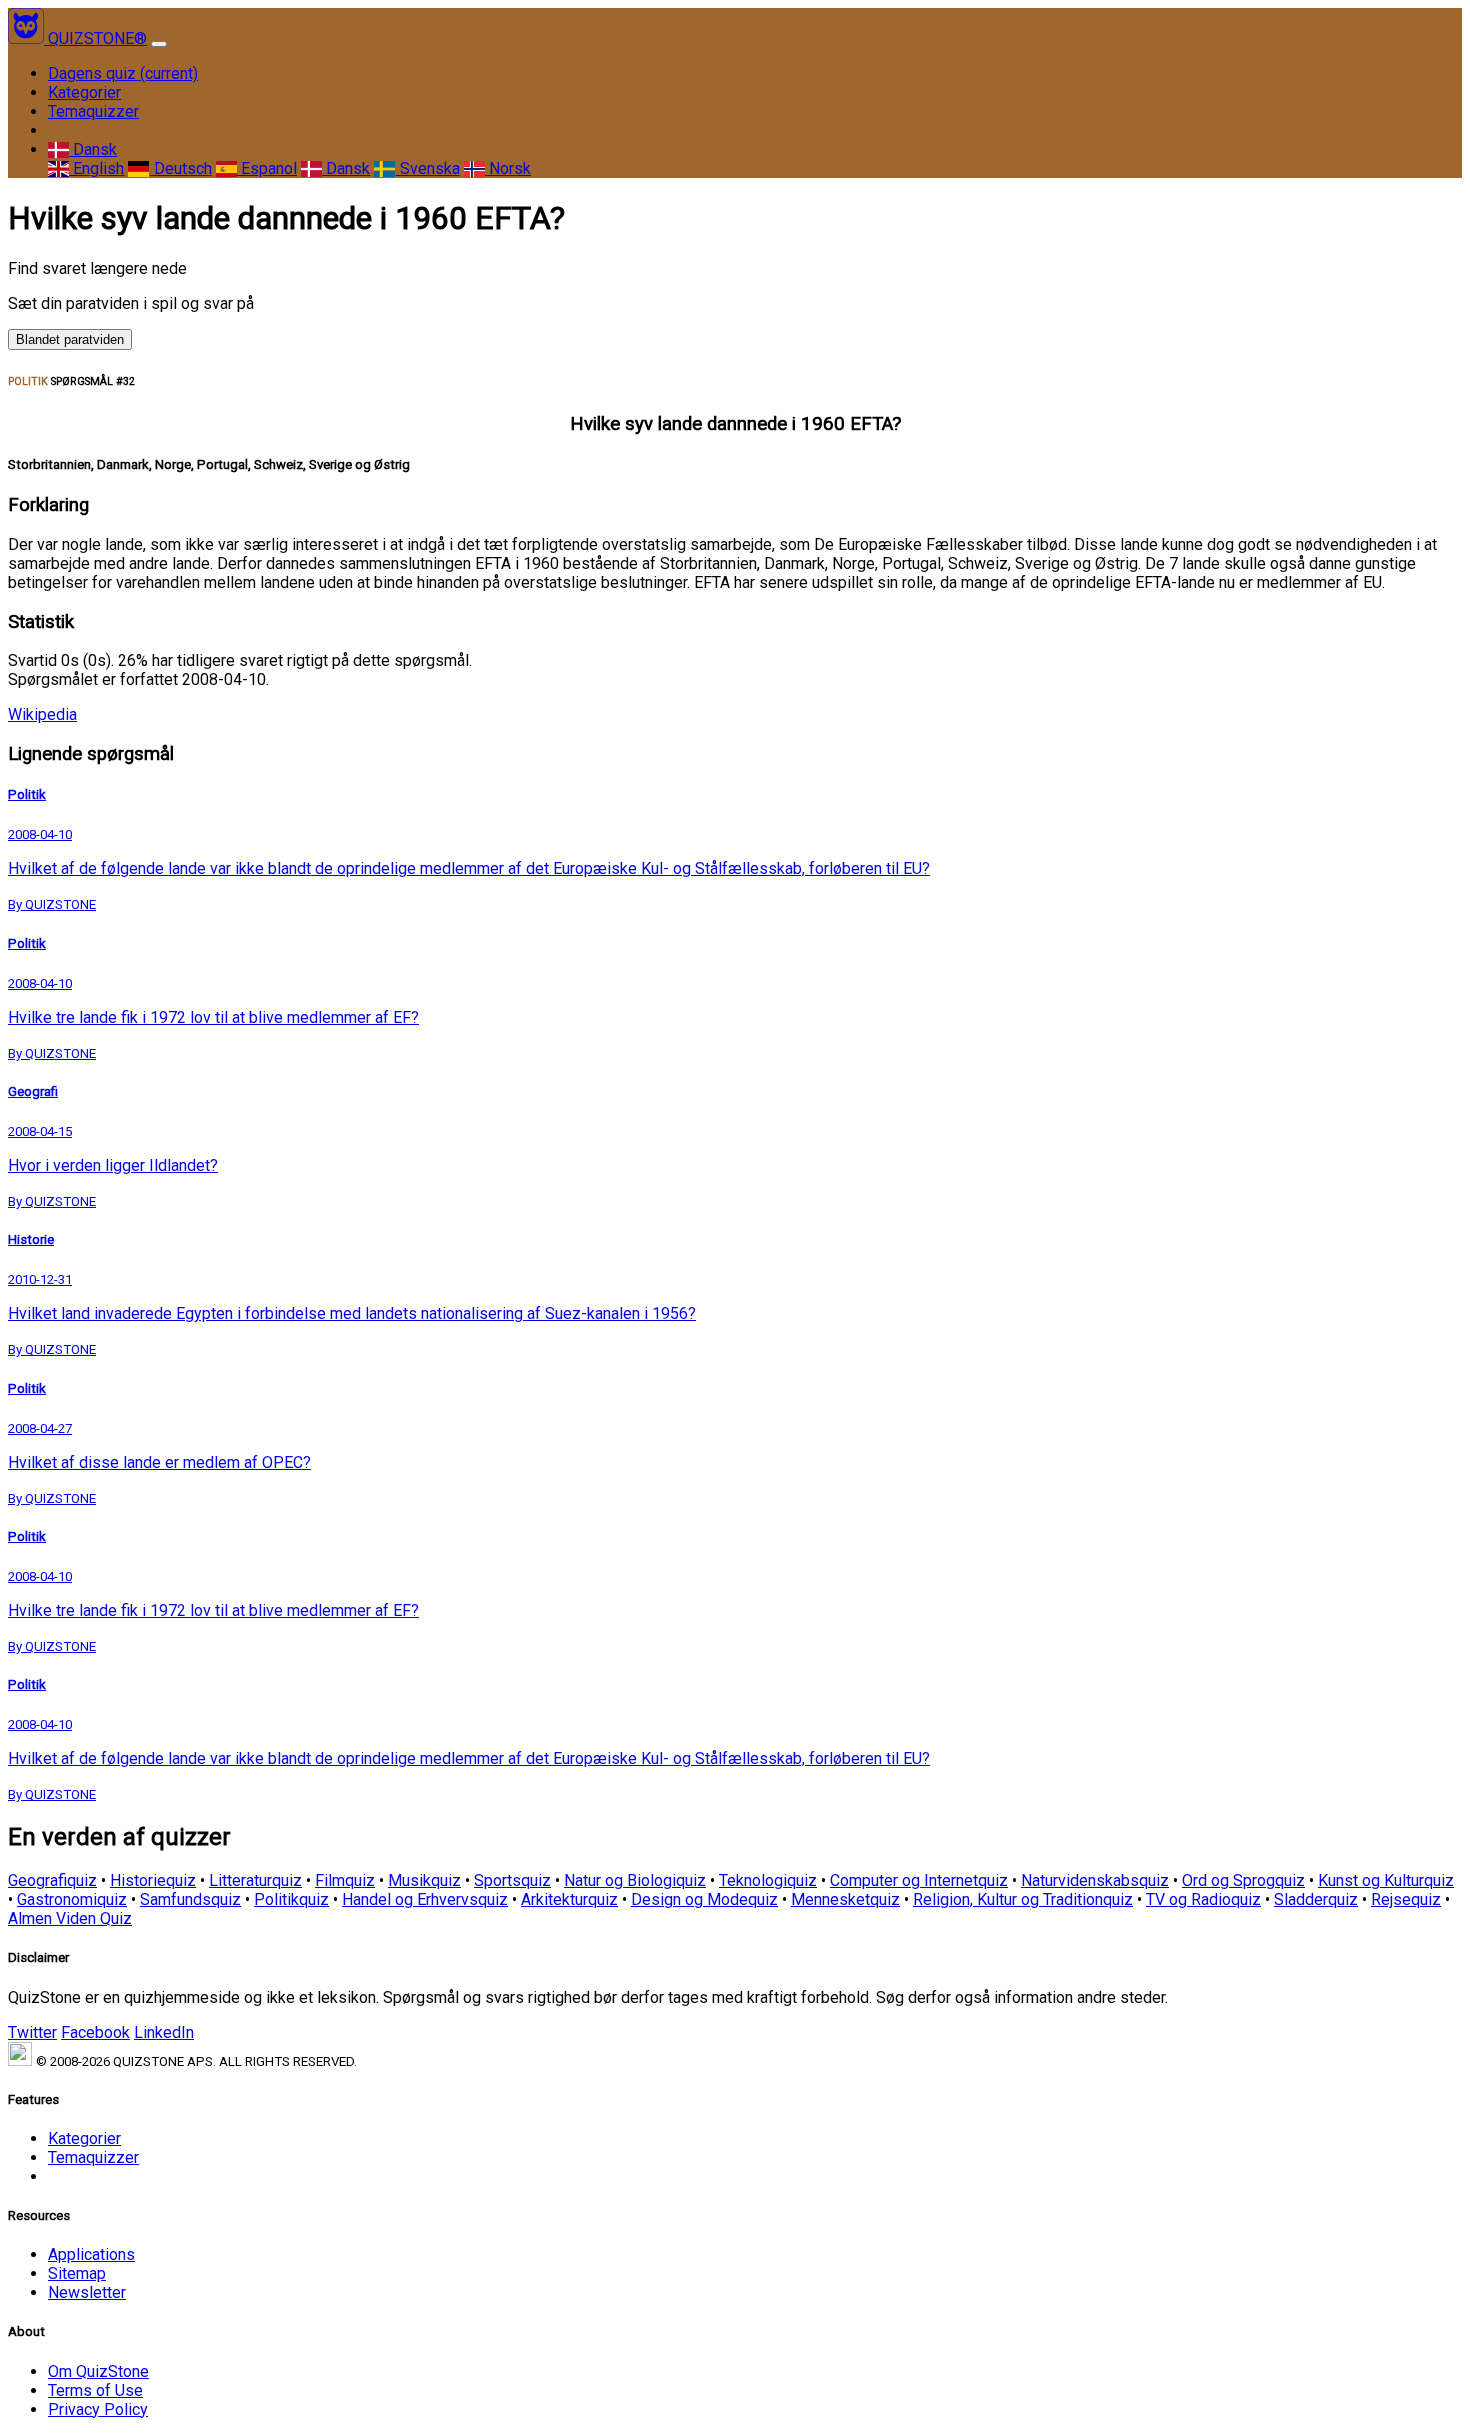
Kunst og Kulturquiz (1386, 1880)
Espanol (267, 168)
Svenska (427, 168)
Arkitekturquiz (569, 1899)
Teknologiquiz (768, 1880)
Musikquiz (424, 1880)
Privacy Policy (98, 2409)
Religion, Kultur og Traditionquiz (1023, 1899)
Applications (91, 2254)
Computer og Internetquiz (919, 1880)
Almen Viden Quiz (70, 1918)
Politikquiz (291, 1899)
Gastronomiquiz (72, 1899)
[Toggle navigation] (159, 44)
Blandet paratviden (70, 339)
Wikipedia (42, 714)
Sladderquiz (1316, 1899)
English (96, 168)
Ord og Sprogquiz (1243, 1880)
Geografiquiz (52, 1880)
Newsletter (87, 2292)
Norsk (508, 168)
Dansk (93, 149)
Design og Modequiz (704, 1899)
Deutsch (180, 168)
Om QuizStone (98, 2371)
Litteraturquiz (255, 1880)
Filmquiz (345, 1880)
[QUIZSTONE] (28, 38)
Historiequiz (153, 1880)
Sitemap (77, 2273)
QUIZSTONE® (97, 38)
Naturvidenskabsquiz (1095, 1880)
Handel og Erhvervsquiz (425, 1899)
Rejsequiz (1406, 1899)
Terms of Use (95, 2390)
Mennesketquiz (845, 1899)
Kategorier (84, 92)
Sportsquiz (512, 1880)
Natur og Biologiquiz (635, 1880)
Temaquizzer (93, 111)
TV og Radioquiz (1203, 1899)
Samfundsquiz (190, 1899)
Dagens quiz (123, 73)
